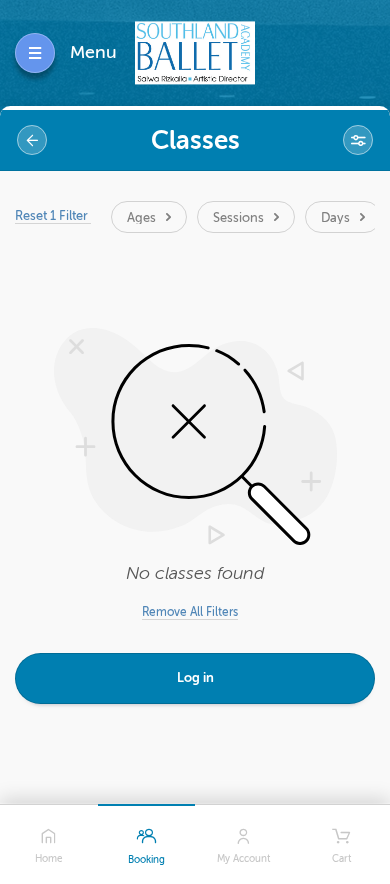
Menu (93, 52)
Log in (195, 677)
